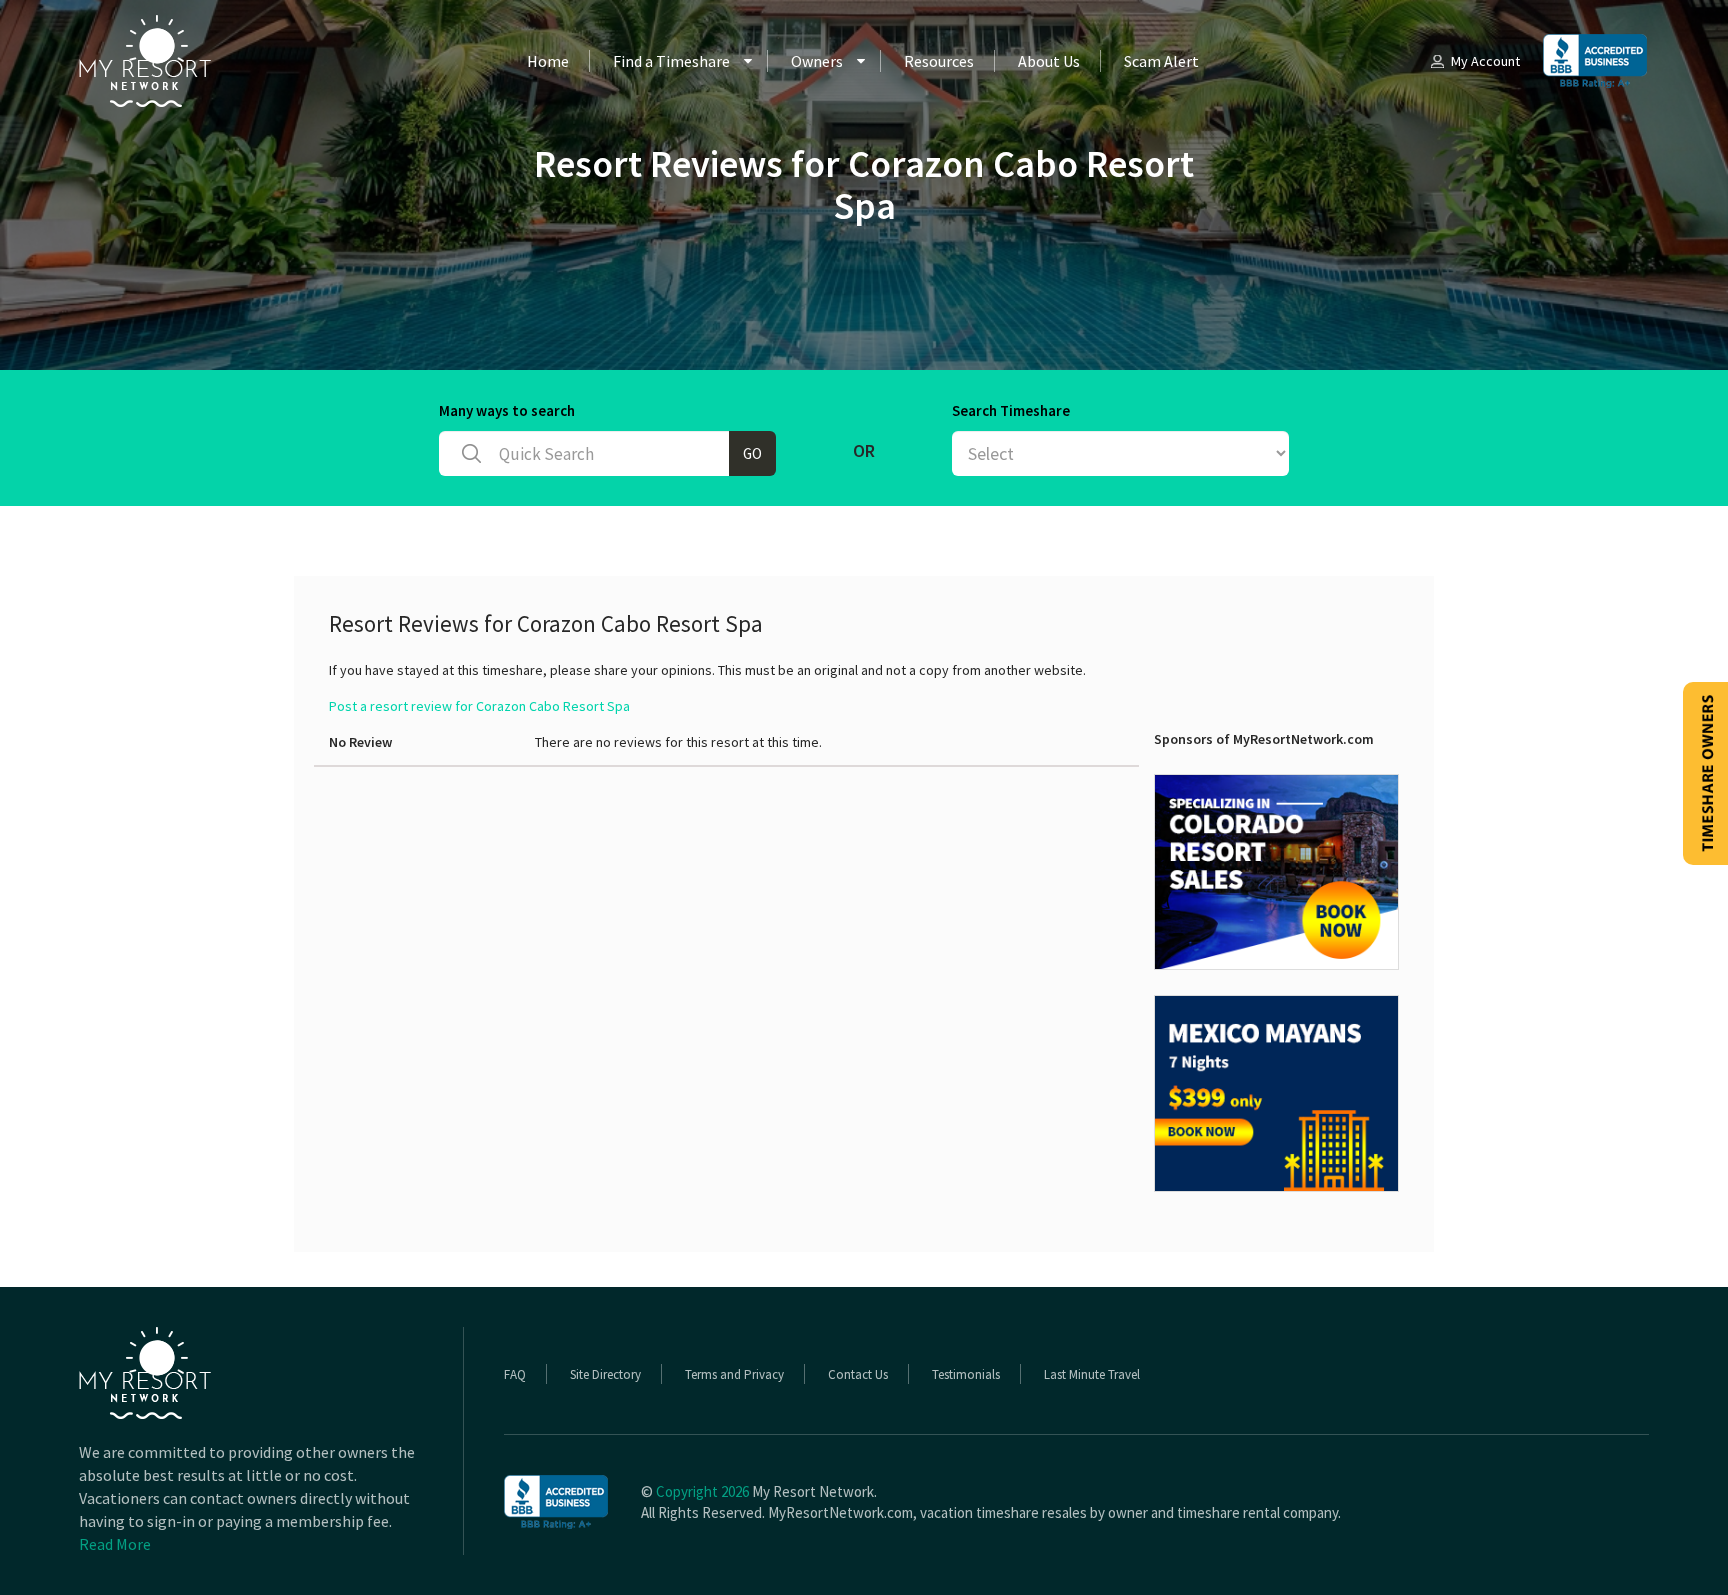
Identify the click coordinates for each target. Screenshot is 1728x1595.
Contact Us (858, 1374)
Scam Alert (1161, 61)
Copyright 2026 (702, 1491)
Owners (817, 61)
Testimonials (966, 1374)
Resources (939, 61)
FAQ (515, 1374)
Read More (115, 1544)
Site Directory (605, 1374)
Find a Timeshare (671, 61)
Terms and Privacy (734, 1374)
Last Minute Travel (1092, 1374)
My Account (1485, 61)
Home (548, 61)
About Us (1049, 61)
